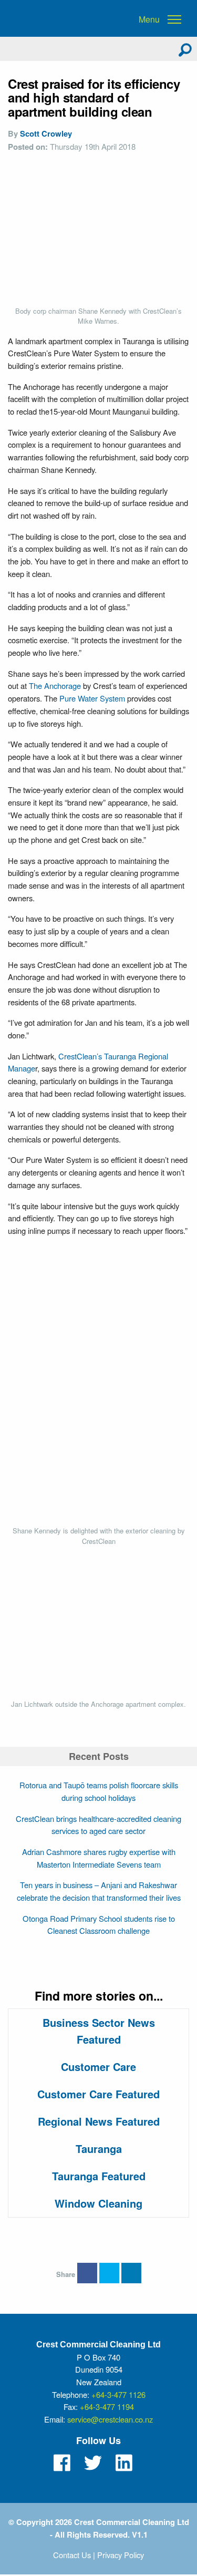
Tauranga (99, 2149)
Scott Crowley (46, 133)
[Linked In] (124, 2463)
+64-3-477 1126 (118, 2394)
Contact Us (72, 2555)
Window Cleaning (98, 2203)
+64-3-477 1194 (107, 2407)
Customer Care (98, 2067)
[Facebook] (62, 2463)
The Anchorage (55, 686)
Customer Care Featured (98, 2094)
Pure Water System (92, 698)
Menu (149, 19)
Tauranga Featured (99, 2176)
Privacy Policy (121, 2555)
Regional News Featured (99, 2121)
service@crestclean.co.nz (110, 2419)
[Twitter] (93, 2463)
